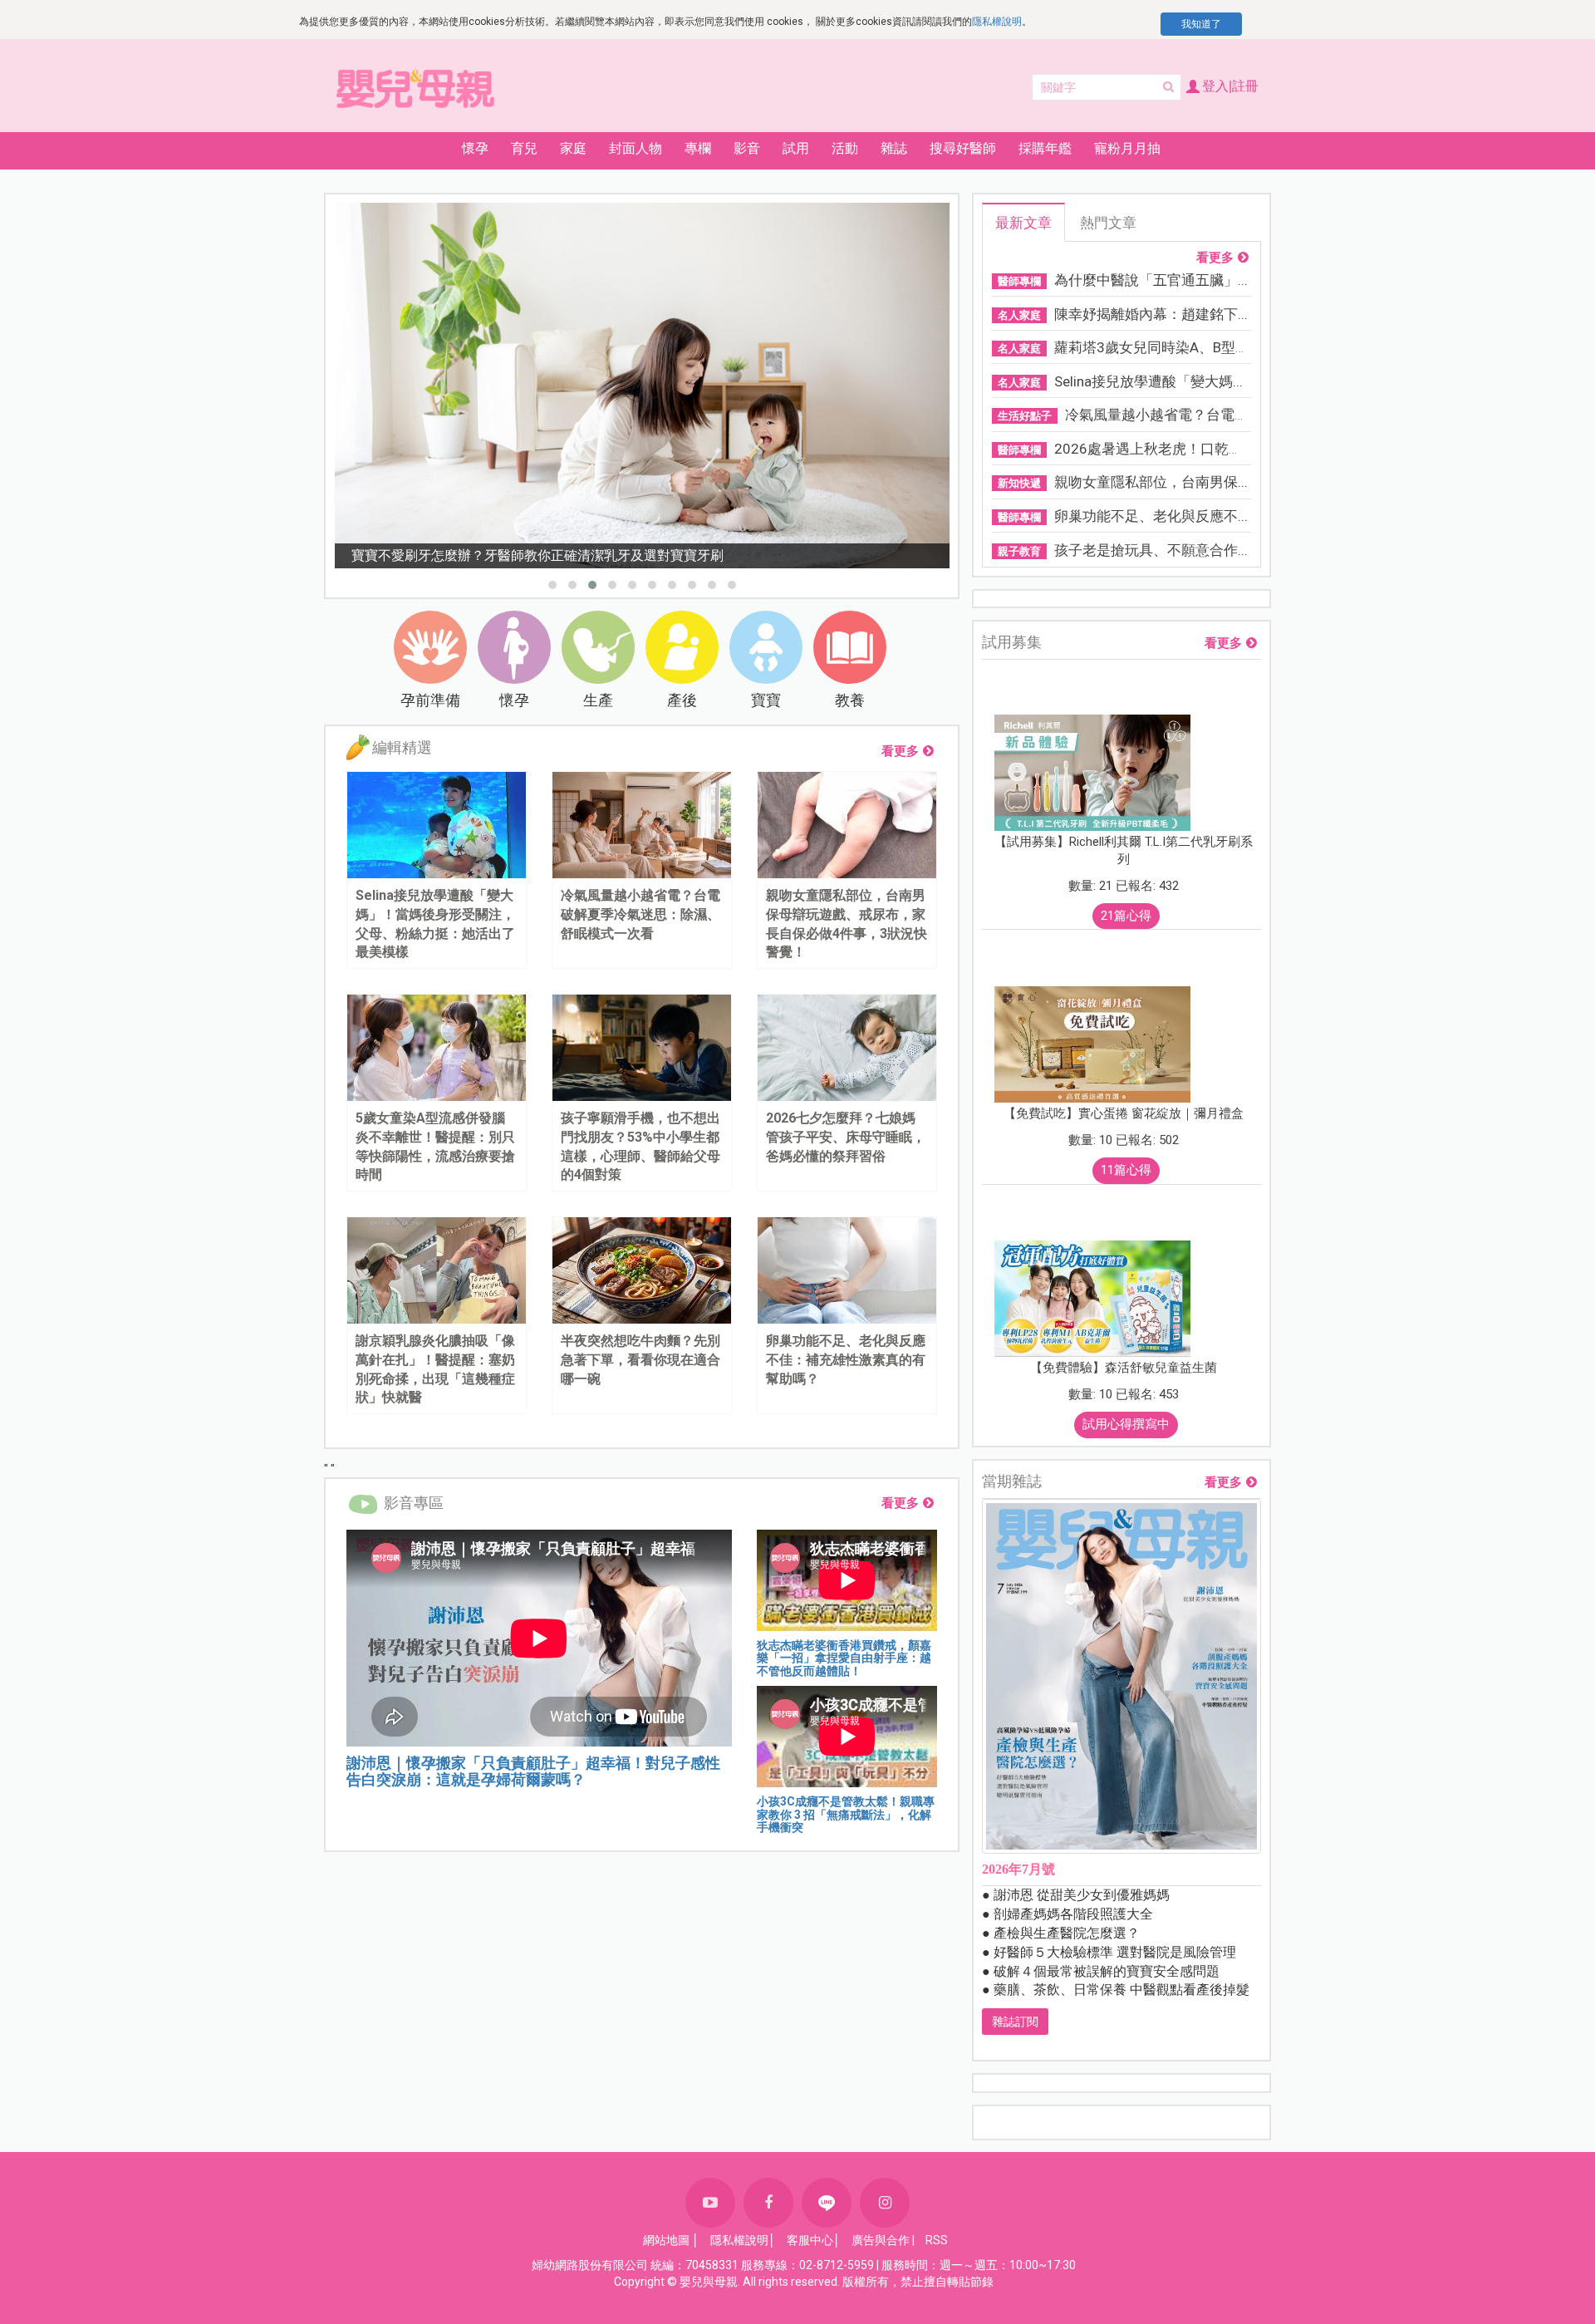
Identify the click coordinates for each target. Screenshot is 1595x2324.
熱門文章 (1108, 223)
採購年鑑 (1045, 148)
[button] (552, 585)
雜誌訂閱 (1015, 2022)
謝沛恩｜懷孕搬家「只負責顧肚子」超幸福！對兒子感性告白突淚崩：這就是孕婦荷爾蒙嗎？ (533, 1771)
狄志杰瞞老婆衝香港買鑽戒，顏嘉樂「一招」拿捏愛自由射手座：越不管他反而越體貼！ (844, 1658)
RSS (937, 2240)
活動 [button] (845, 148)
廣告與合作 (881, 2240)
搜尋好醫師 (963, 148)
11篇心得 (1126, 1170)
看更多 (900, 751)
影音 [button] (747, 148)
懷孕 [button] (475, 148)
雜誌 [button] (894, 148)
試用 (796, 148)
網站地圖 (666, 2240)
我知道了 (1201, 24)
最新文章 (1023, 223)
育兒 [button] (524, 148)
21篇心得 (1126, 916)
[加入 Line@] (827, 2203)
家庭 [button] (573, 148)
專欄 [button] (698, 148)
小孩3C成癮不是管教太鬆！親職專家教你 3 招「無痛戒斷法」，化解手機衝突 (846, 1814)
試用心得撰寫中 (1126, 1424)
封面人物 (636, 148)
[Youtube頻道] (710, 2203)
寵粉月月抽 (1127, 148)
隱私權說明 (997, 22)
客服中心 (810, 2240)
